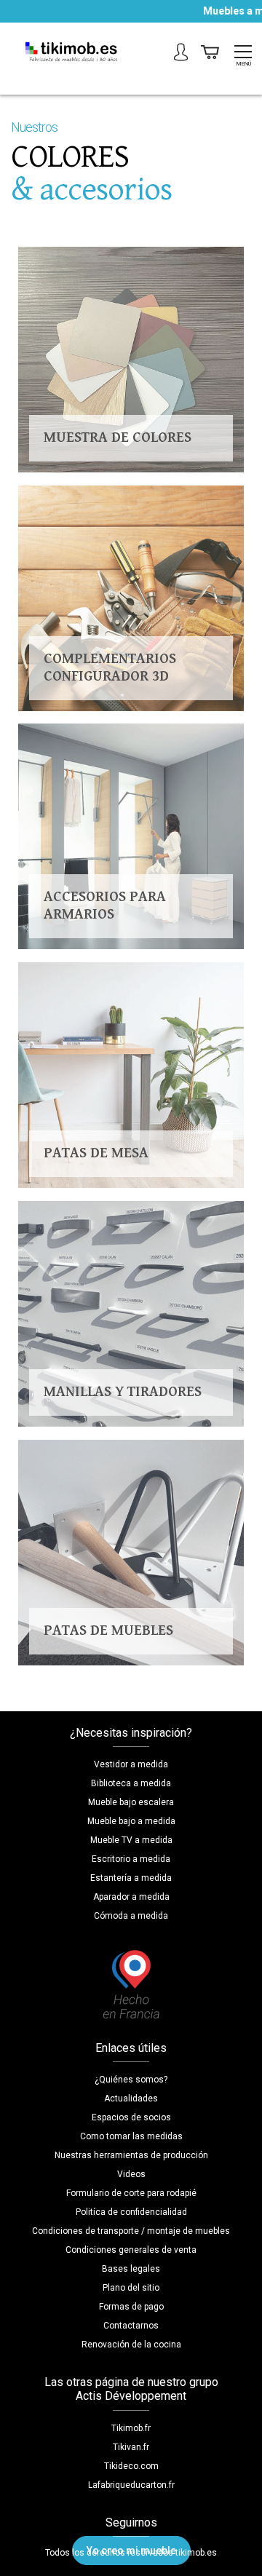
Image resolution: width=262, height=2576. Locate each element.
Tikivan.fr (131, 2447)
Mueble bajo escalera (131, 1802)
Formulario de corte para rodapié (131, 2193)
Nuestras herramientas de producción (131, 2155)
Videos (131, 2174)
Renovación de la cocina (131, 2345)
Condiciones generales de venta (131, 2250)
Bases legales (131, 2269)
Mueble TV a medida (131, 1840)
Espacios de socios (131, 2117)
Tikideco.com (131, 2466)
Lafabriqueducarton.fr (131, 2485)
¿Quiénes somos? (131, 2080)
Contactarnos (131, 2326)
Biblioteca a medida (131, 1783)
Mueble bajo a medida (131, 1821)
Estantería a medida (131, 1878)
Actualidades (131, 2099)
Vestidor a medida (131, 1764)
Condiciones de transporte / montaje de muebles (131, 2231)
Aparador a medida (131, 1897)
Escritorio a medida (131, 1859)
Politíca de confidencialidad (131, 2212)
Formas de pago (131, 2307)
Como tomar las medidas (131, 2136)
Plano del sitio (131, 2288)
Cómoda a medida (131, 1916)
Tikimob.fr (131, 2428)
